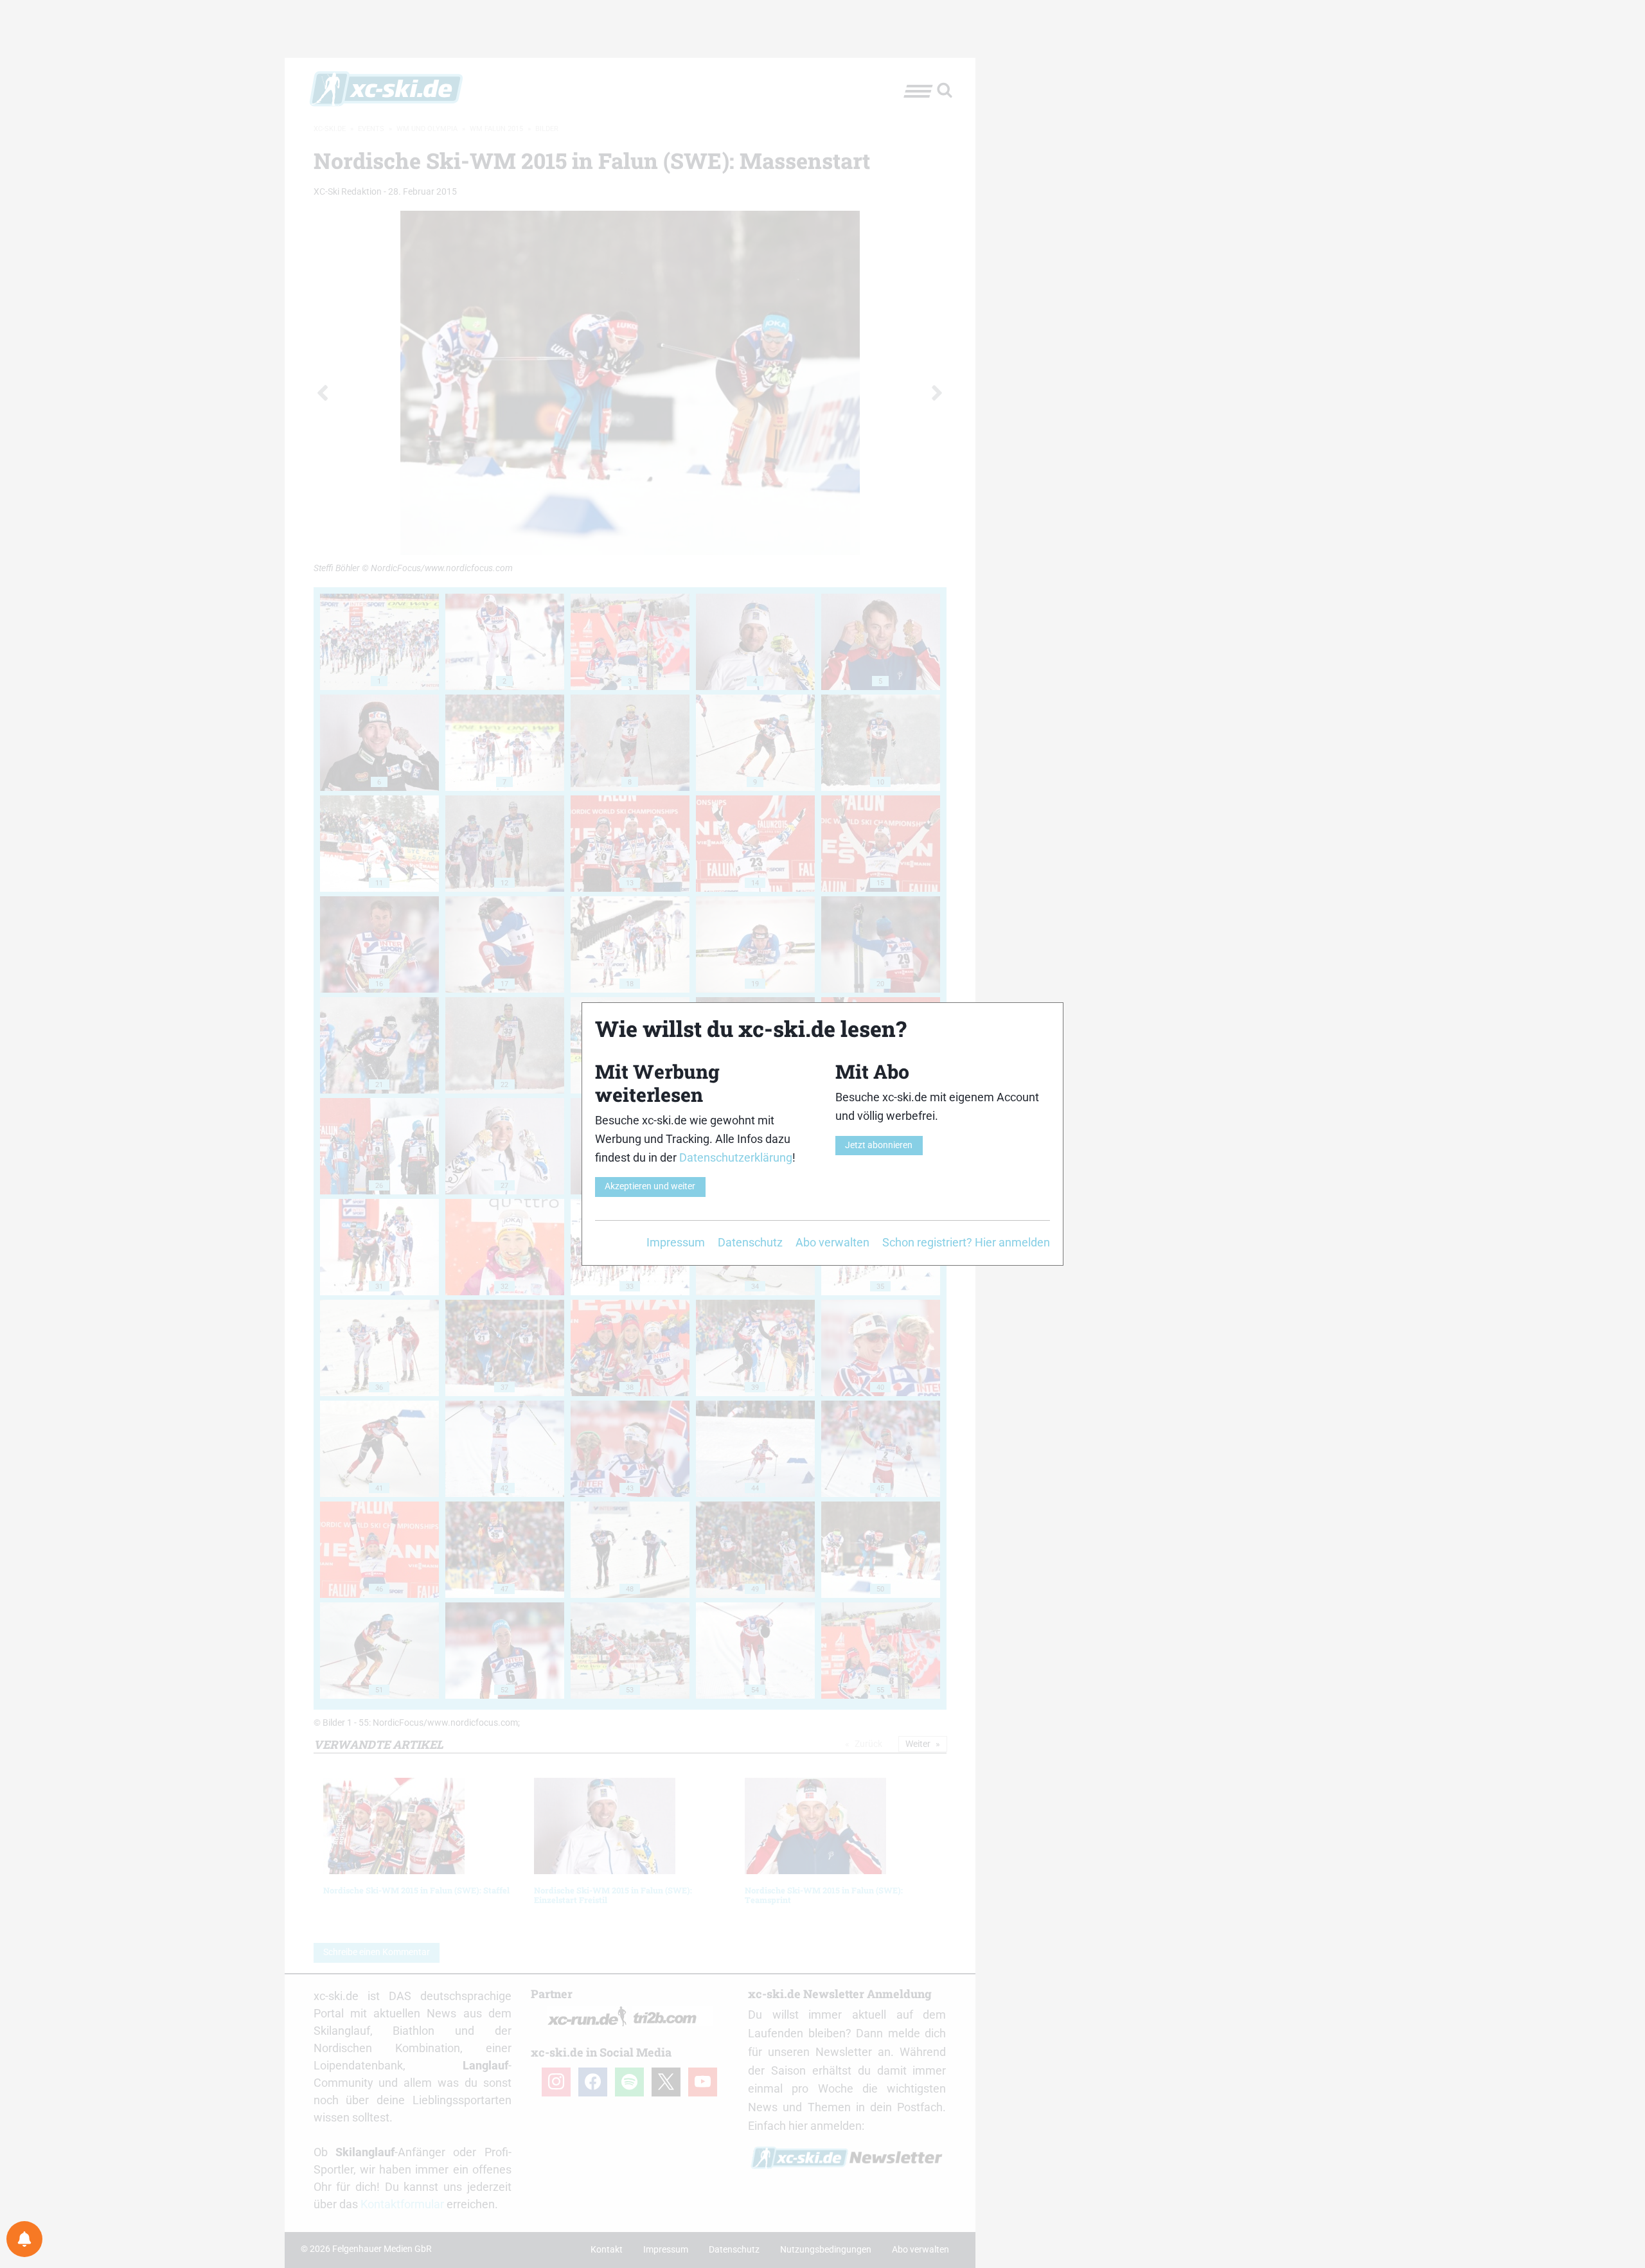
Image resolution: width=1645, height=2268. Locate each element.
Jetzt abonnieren (879, 1145)
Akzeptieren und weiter (650, 1186)
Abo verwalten (832, 1242)
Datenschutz (750, 1242)
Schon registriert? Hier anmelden (966, 1242)
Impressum (676, 1242)
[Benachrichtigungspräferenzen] (24, 2239)
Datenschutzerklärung (736, 1157)
